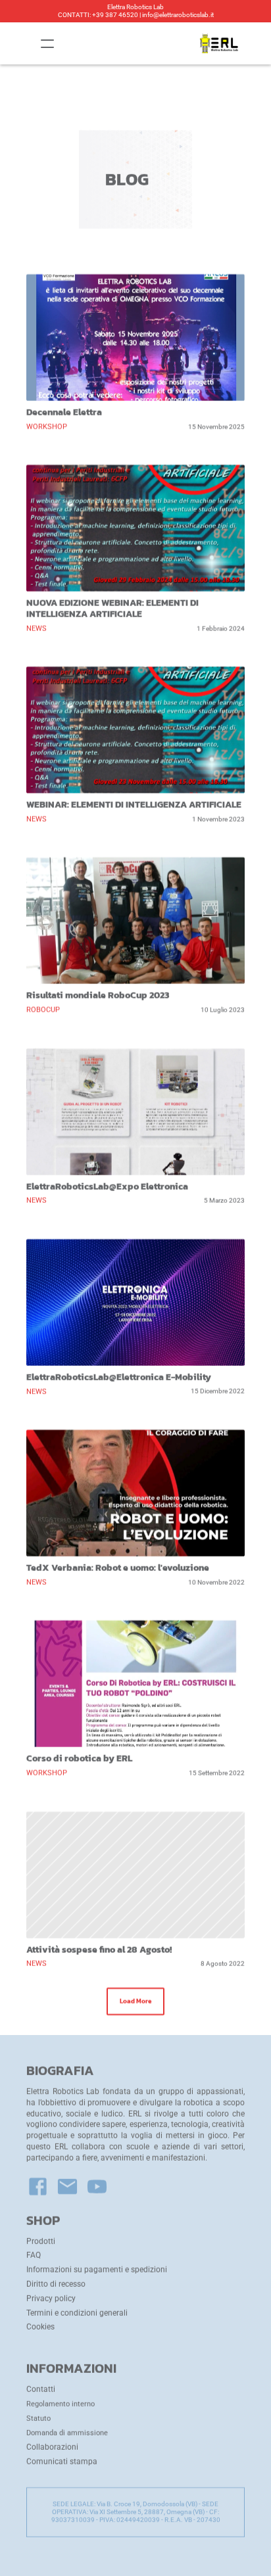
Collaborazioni (52, 2447)
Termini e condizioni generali (77, 2312)
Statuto (38, 2419)
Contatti (41, 2389)
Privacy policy (51, 2299)
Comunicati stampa (62, 2462)
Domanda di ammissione (67, 2433)
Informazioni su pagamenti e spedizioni (97, 2270)
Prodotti (41, 2241)
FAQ (34, 2255)
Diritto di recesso (56, 2284)
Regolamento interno (61, 2404)
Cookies (40, 2327)
